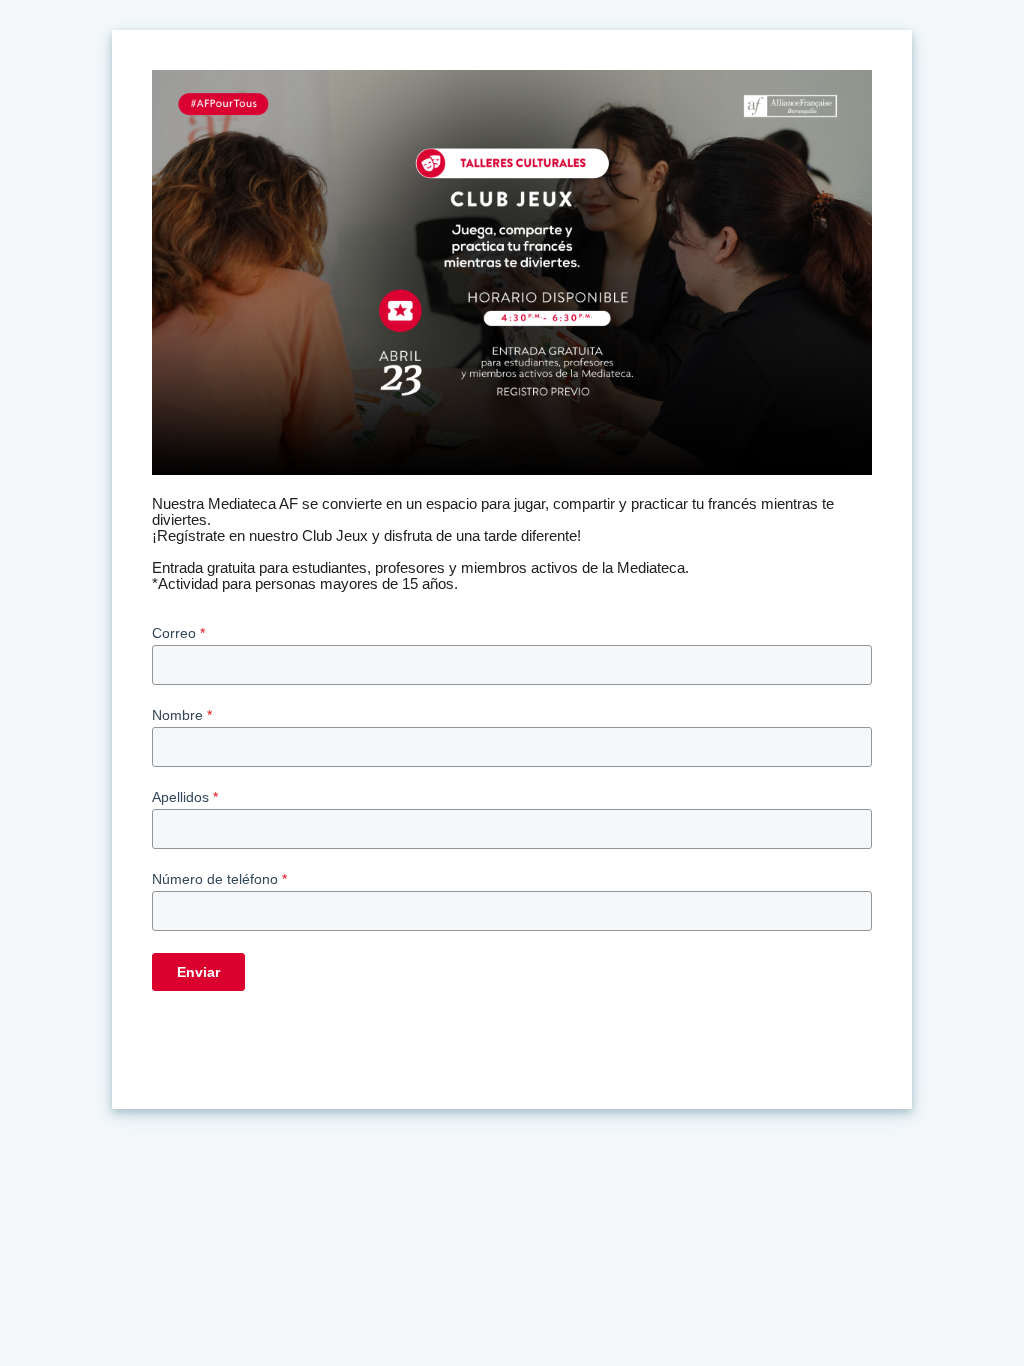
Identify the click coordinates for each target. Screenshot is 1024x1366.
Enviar (198, 972)
